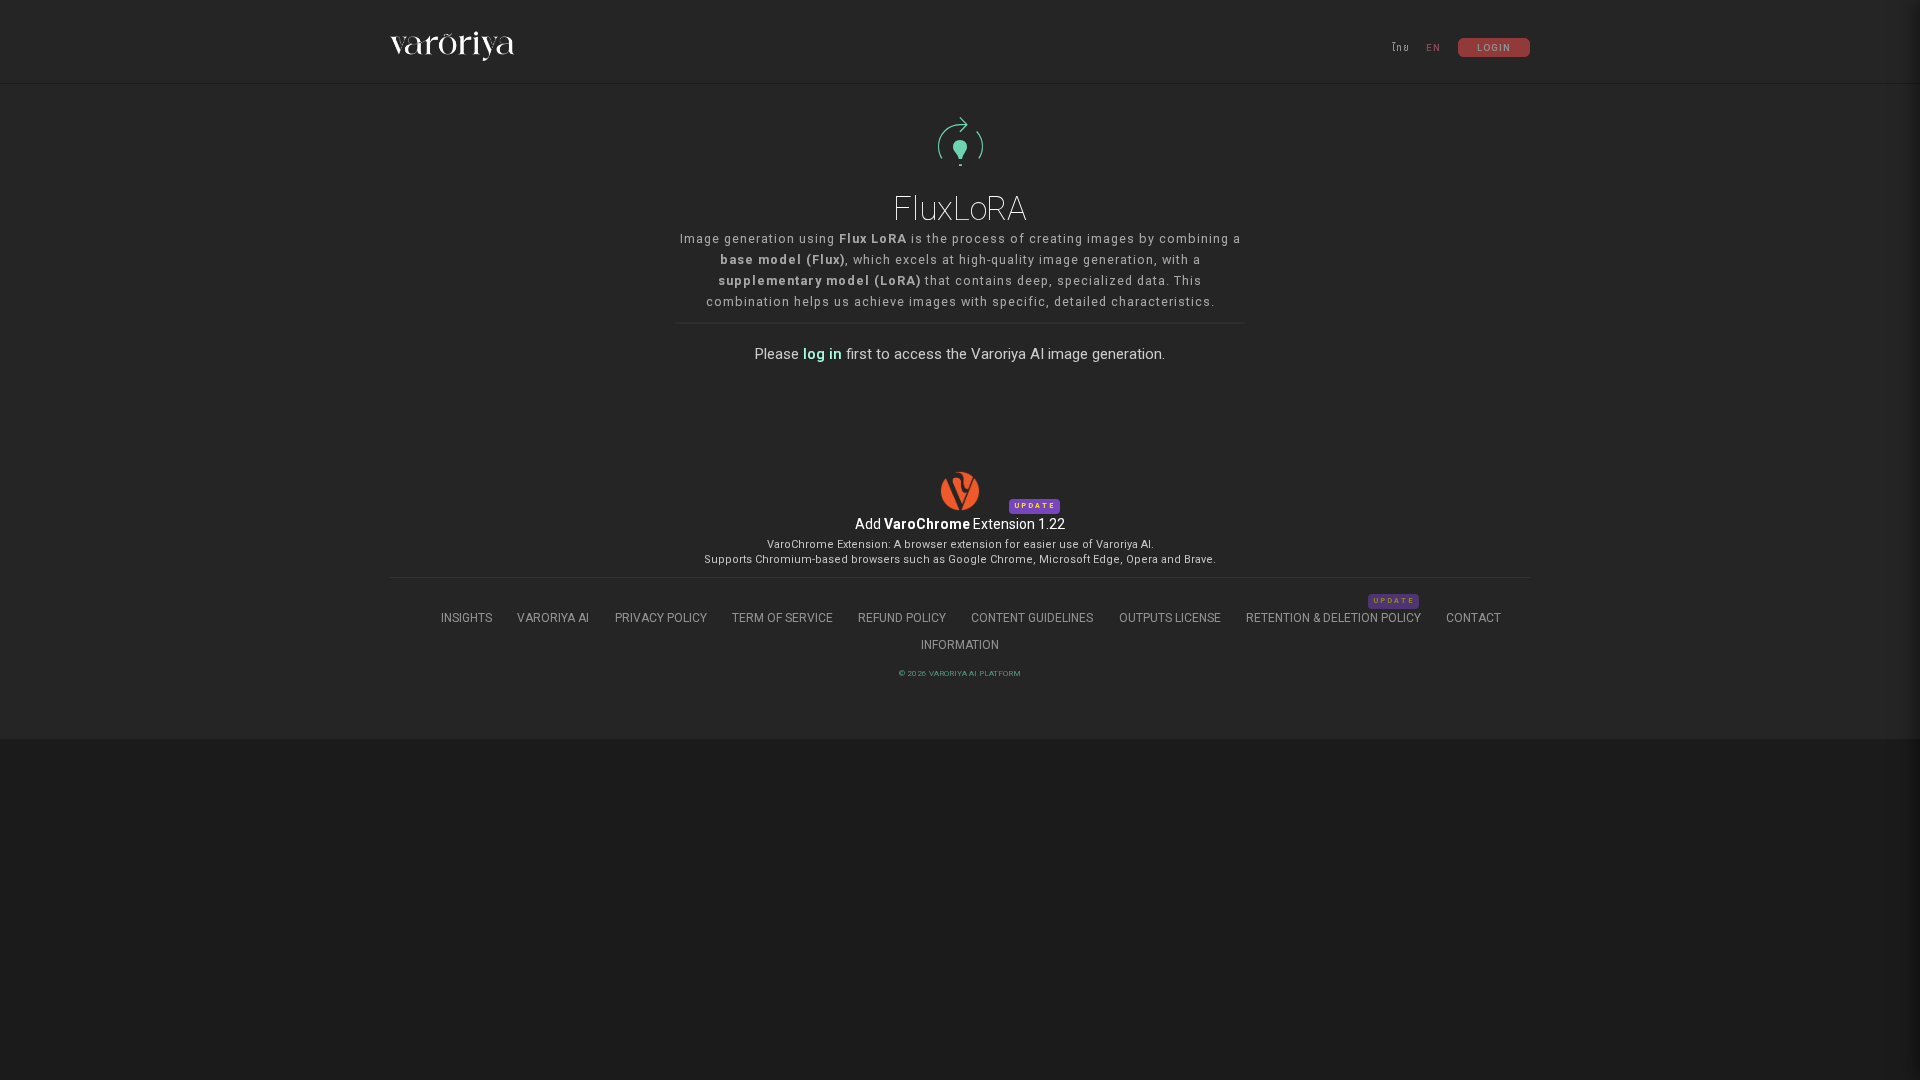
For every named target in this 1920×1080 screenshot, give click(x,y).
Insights (468, 618)
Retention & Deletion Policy (1333, 618)
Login (1494, 47)
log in (822, 354)
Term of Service (782, 618)
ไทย (1401, 47)
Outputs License (1170, 618)
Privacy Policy (661, 618)
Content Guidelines (1033, 618)
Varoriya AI (553, 618)
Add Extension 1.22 (960, 524)
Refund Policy (903, 618)
